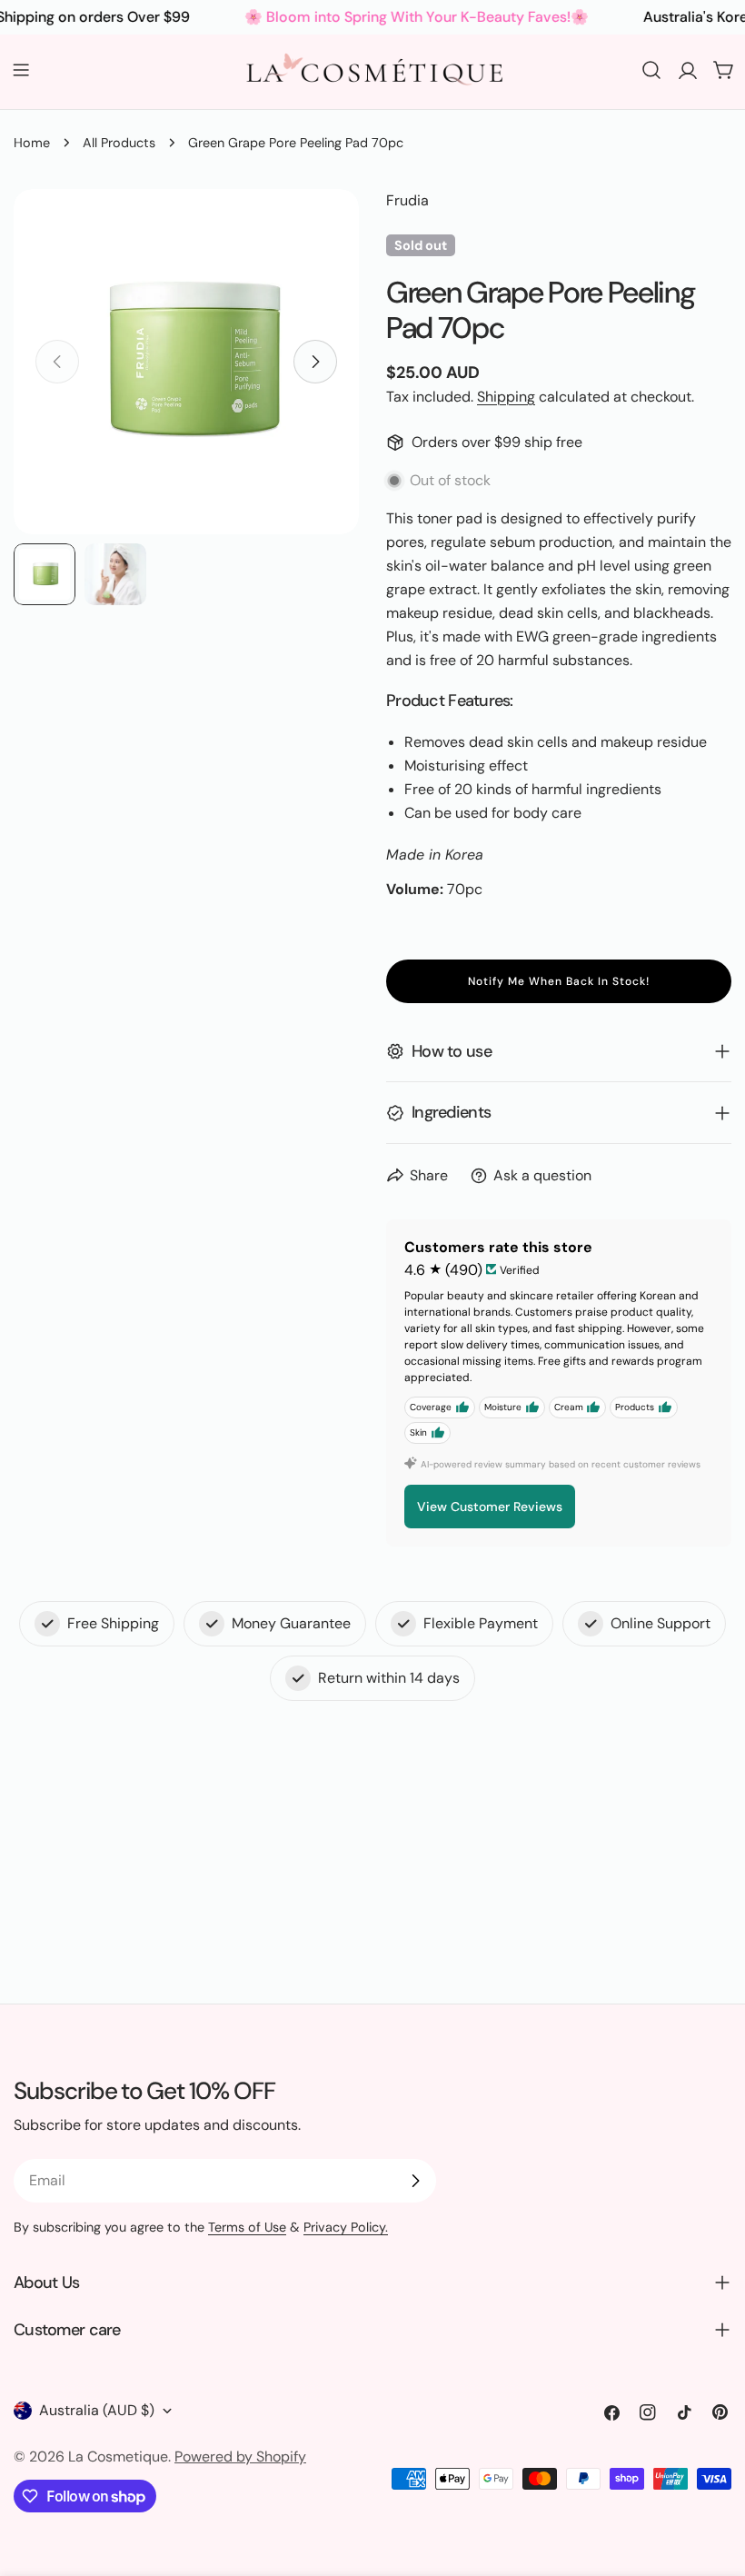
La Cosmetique (118, 2457)
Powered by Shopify (240, 2457)
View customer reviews (490, 1507)
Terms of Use (247, 2227)
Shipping (506, 397)
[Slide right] (315, 362)
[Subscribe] (415, 2181)
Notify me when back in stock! (559, 981)
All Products (119, 143)
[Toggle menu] (21, 70)
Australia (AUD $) (97, 2410)
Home (32, 143)
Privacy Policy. (346, 2227)
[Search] (651, 70)
